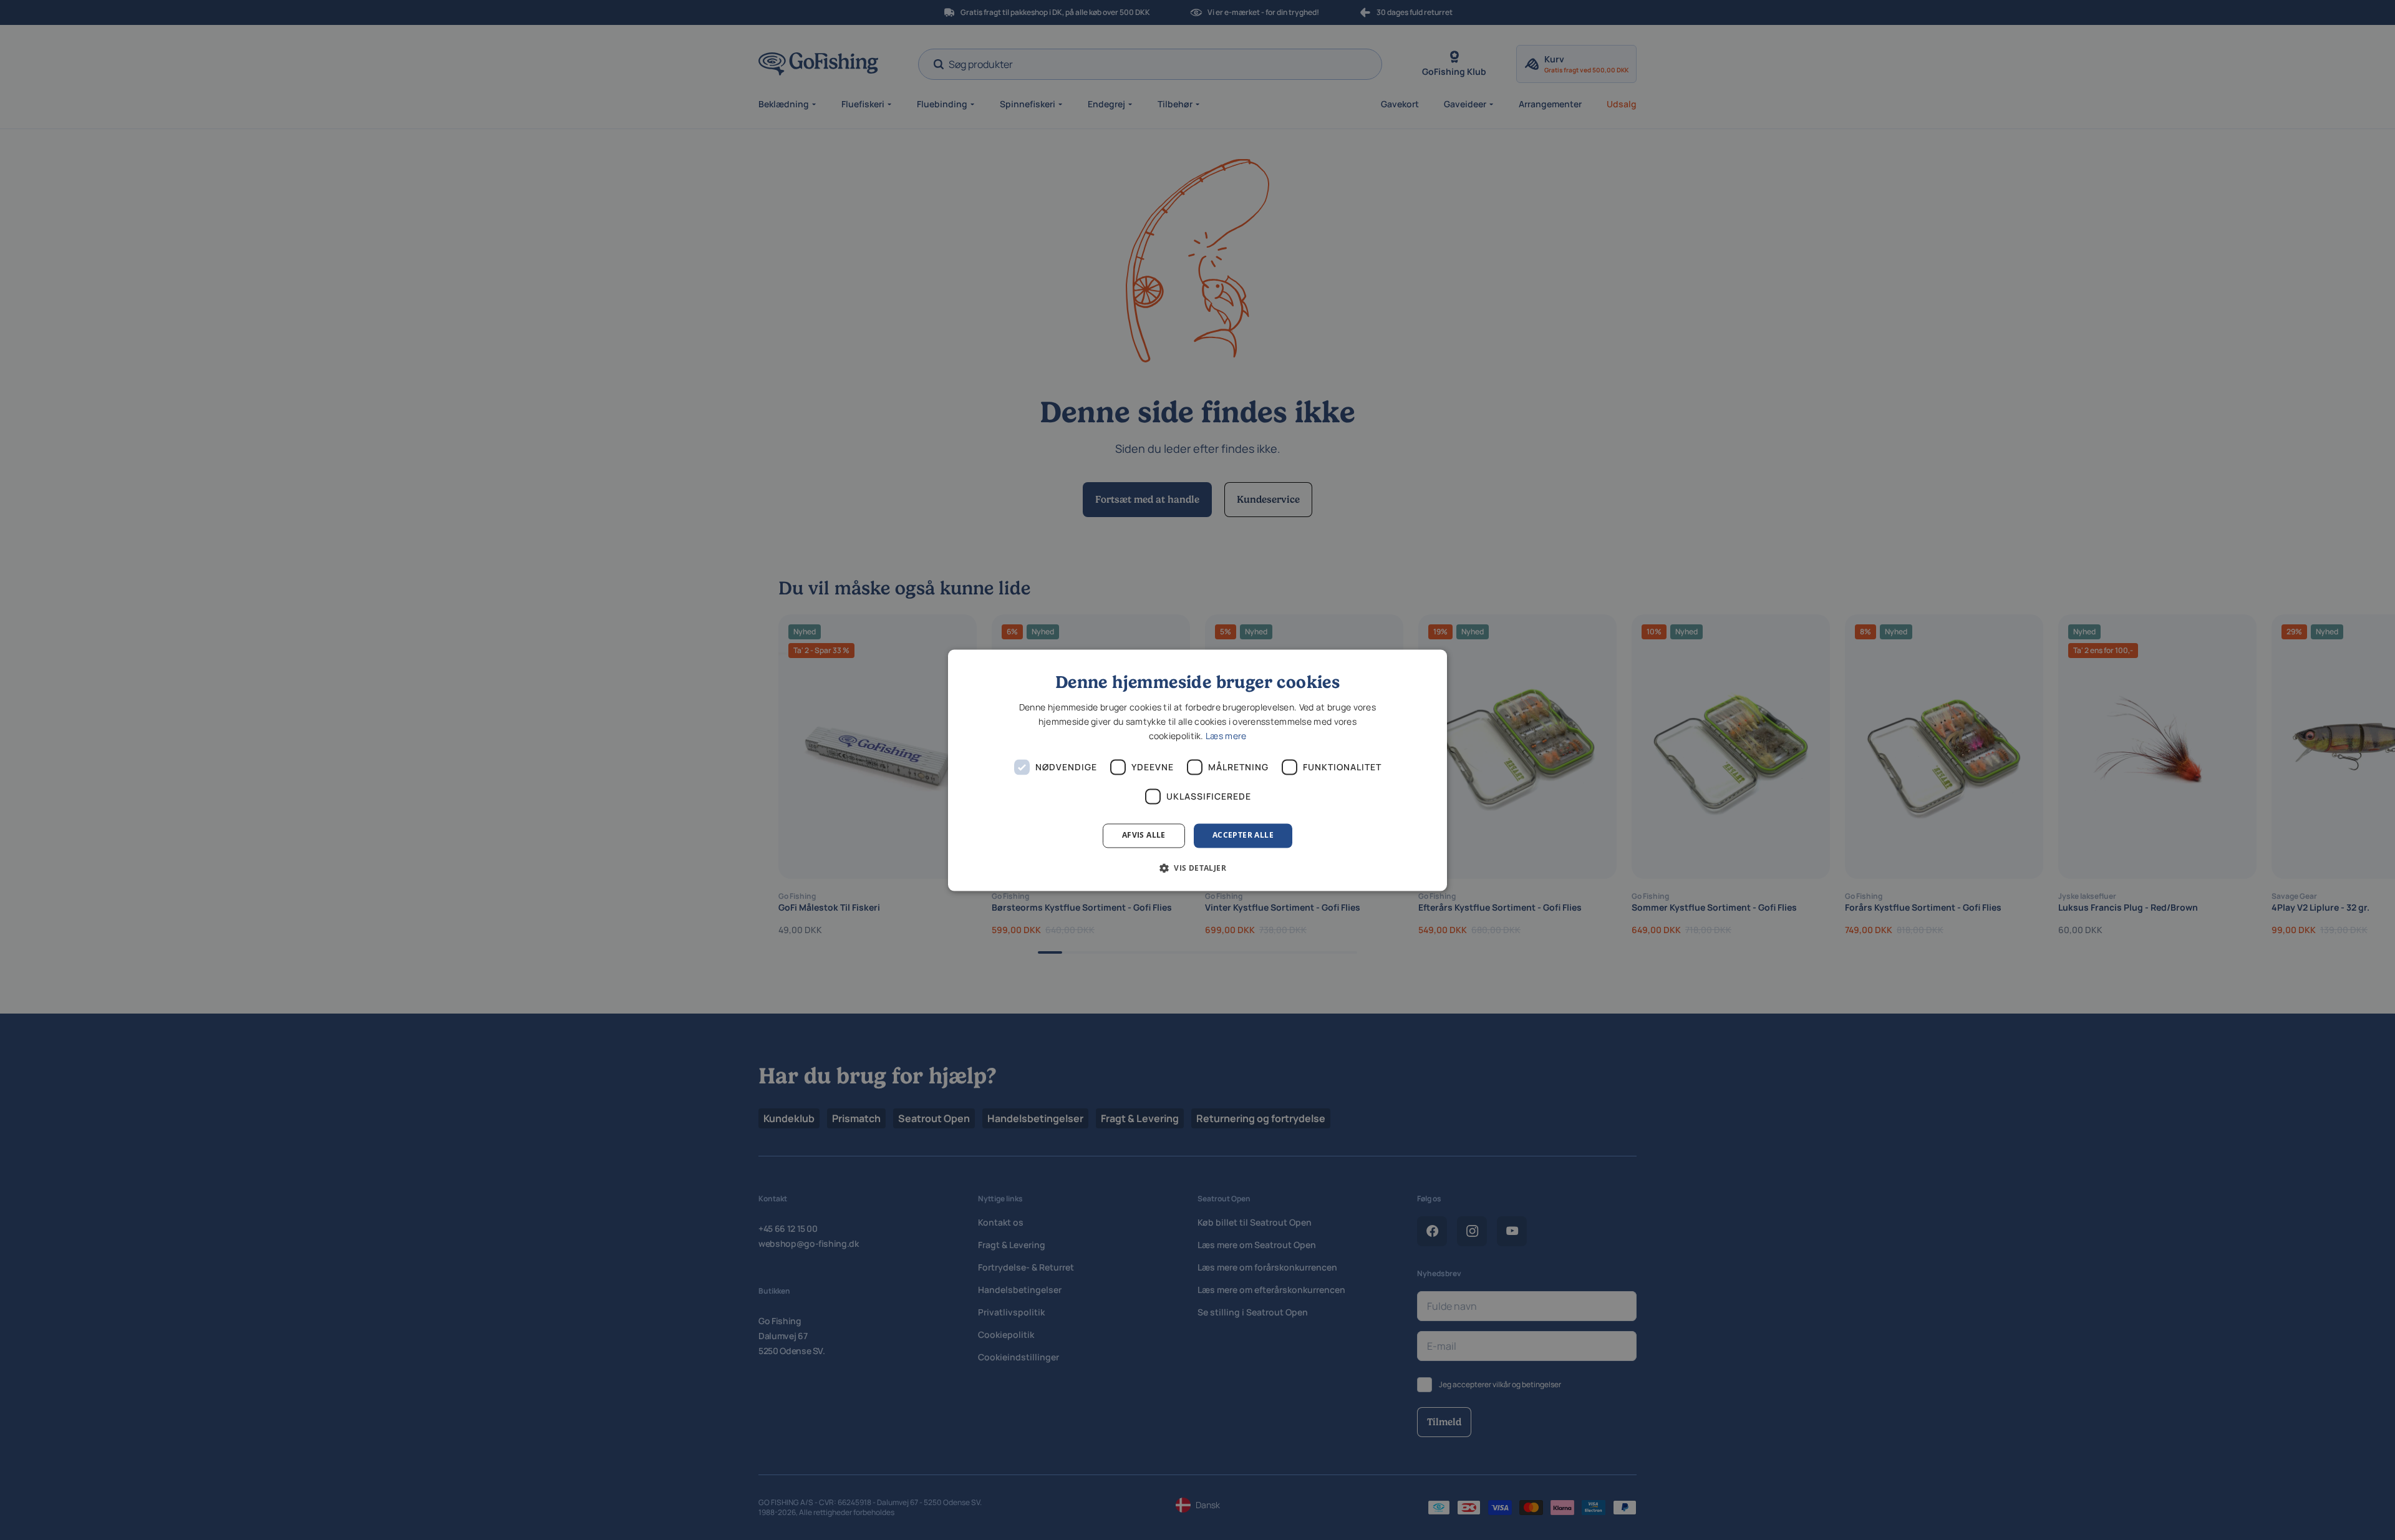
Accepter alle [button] (1243, 835)
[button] (1197, 868)
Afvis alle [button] (1144, 835)
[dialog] (1197, 770)
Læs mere (1226, 736)
